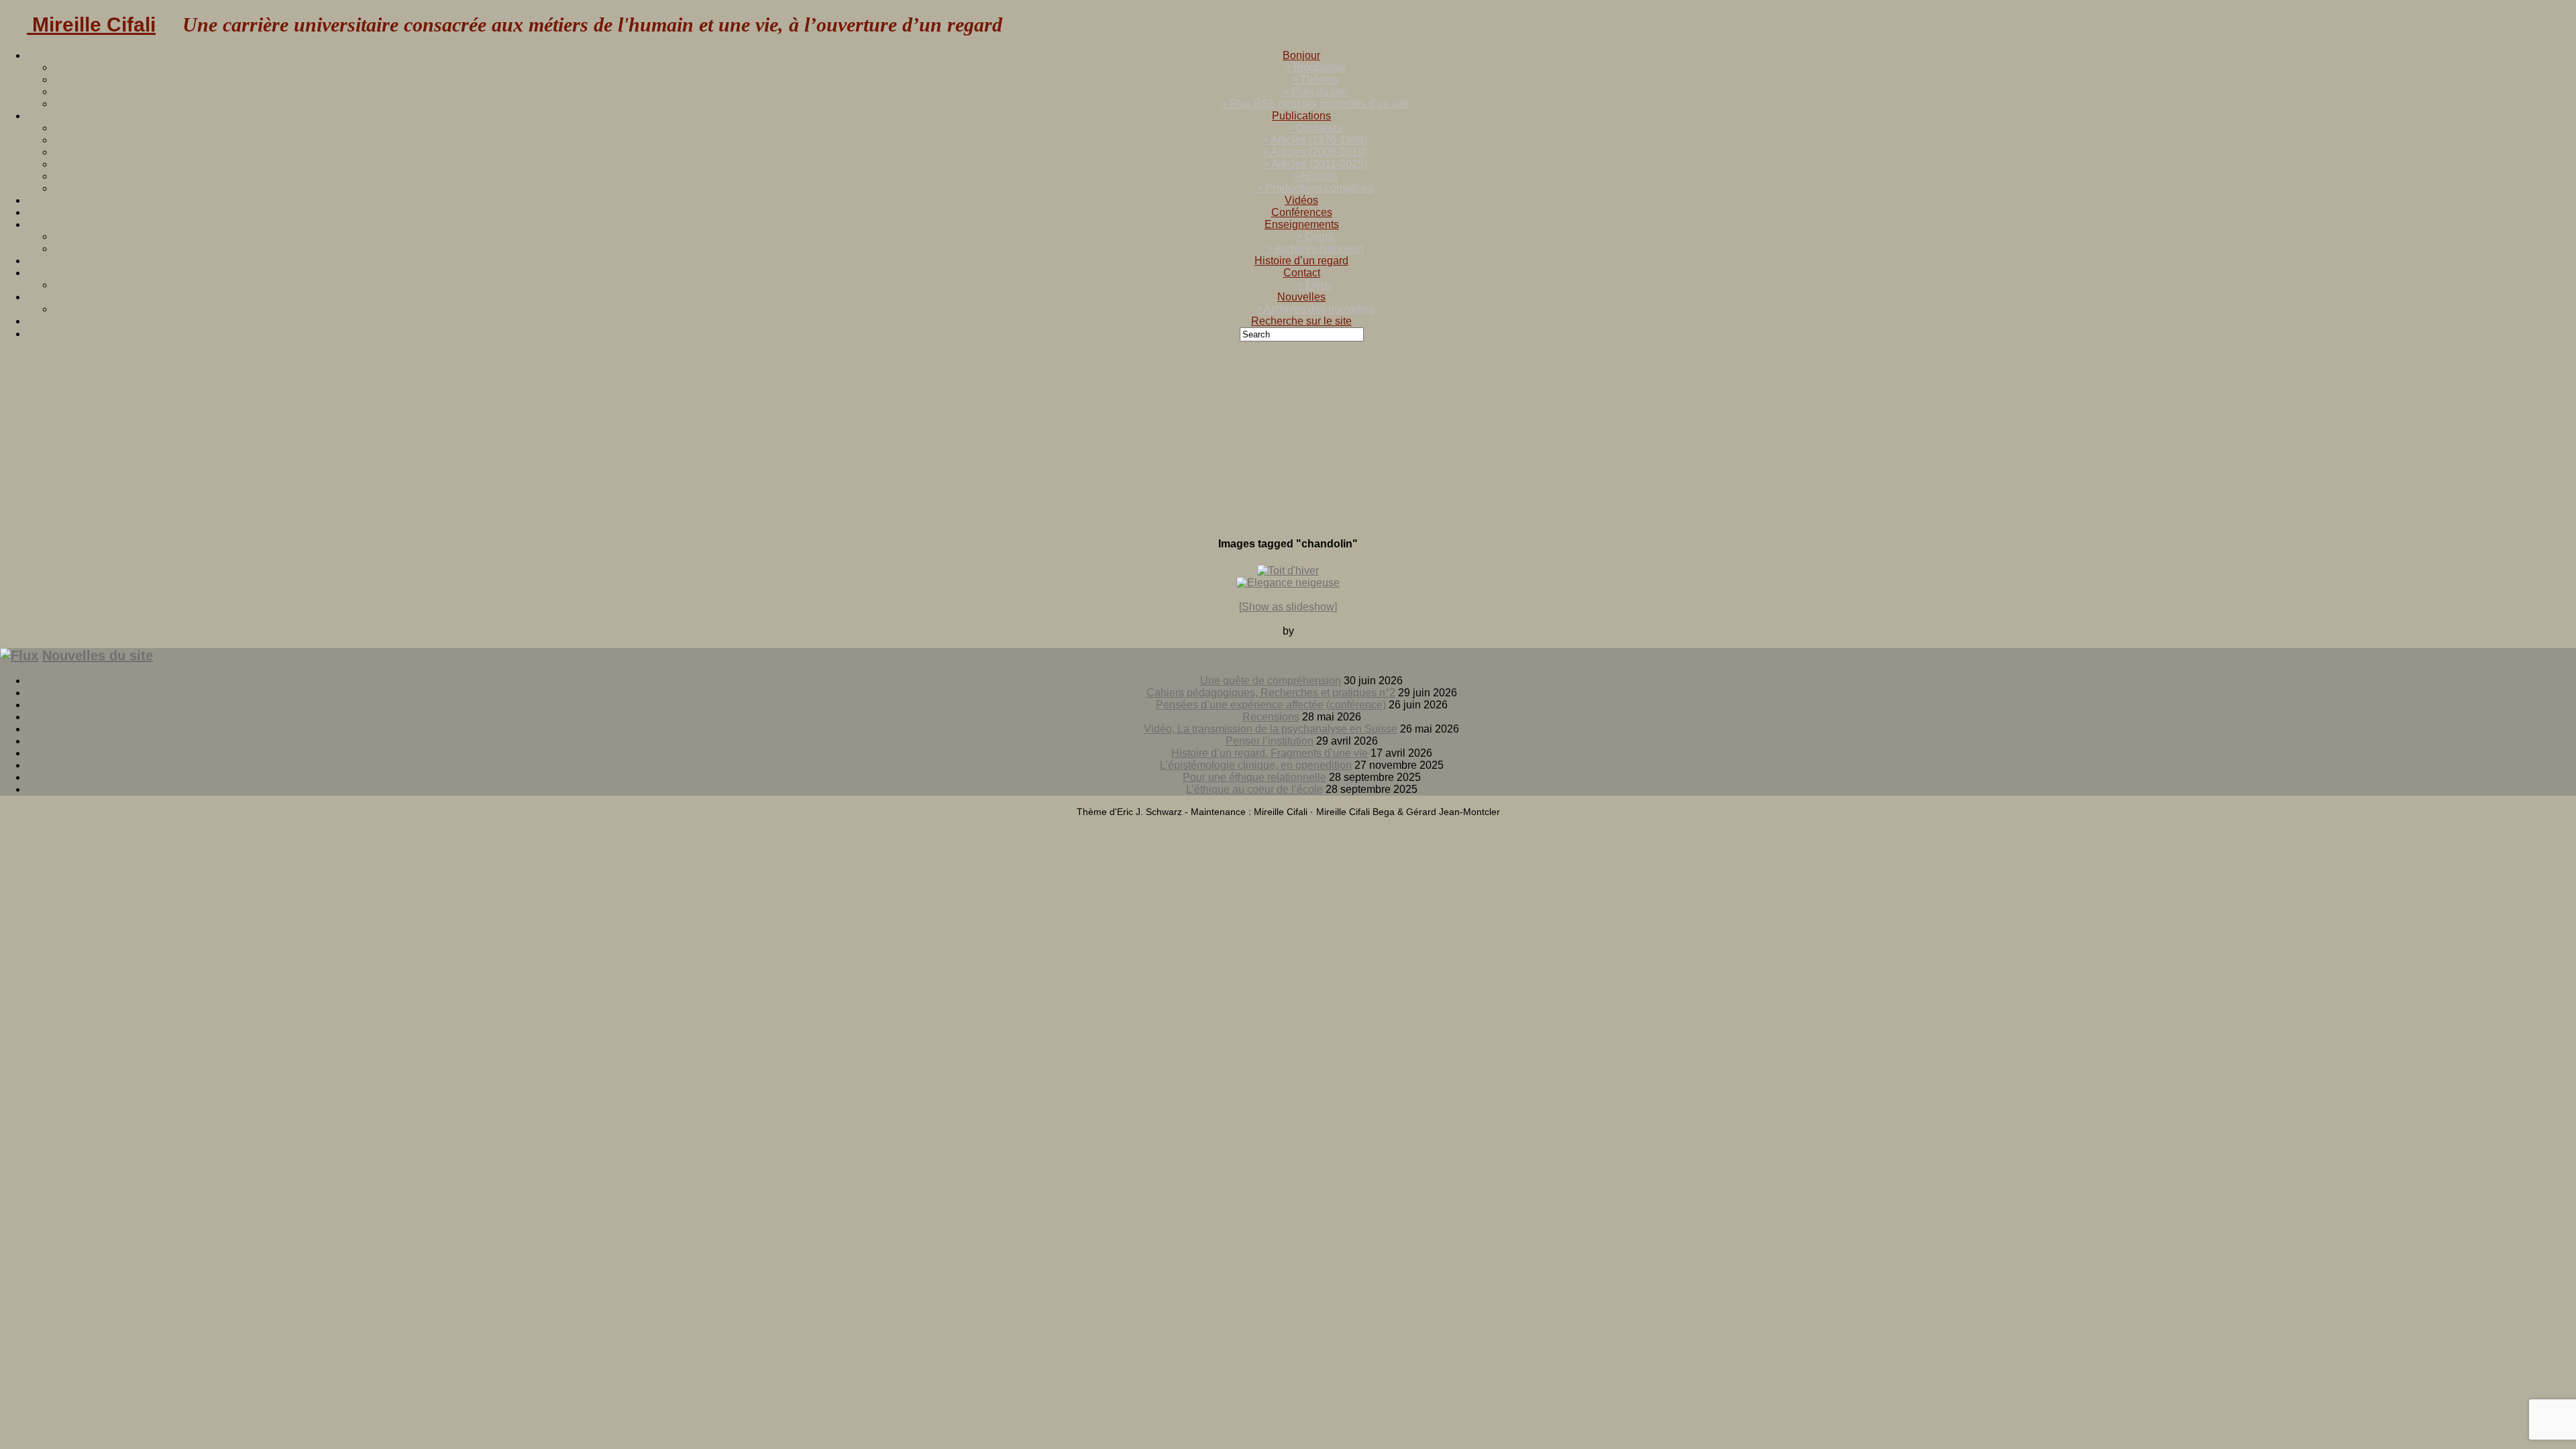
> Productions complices (1315, 188)
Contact (1302, 273)
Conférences (1302, 212)
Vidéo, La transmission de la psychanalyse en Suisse (1271, 729)
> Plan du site (1315, 92)
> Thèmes (1315, 79)
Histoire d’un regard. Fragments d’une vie (1270, 753)
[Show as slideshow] (1288, 607)
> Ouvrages (1315, 128)
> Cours (1315, 236)
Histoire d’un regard (1301, 261)
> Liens (1315, 285)
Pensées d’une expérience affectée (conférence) (1271, 705)
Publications (1301, 116)
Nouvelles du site (98, 655)
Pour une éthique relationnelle (1254, 777)
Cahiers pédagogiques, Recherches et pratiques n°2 (1271, 693)
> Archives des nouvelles (1315, 309)
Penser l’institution (1270, 741)
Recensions (1271, 717)
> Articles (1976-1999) (1315, 140)
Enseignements (1302, 224)
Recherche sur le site (1301, 321)
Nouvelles (1301, 297)
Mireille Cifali (91, 24)
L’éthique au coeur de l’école (1254, 789)
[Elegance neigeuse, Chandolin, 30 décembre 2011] (1288, 583)
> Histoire (1315, 176)
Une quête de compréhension (1271, 681)
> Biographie (1315, 67)
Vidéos (1301, 200)
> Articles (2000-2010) (1315, 152)
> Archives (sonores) (1315, 249)
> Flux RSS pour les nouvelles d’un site (1315, 104)
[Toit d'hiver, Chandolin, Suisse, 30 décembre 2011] (1288, 571)
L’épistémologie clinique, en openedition (1256, 765)
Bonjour (1301, 55)
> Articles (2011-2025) (1315, 164)
